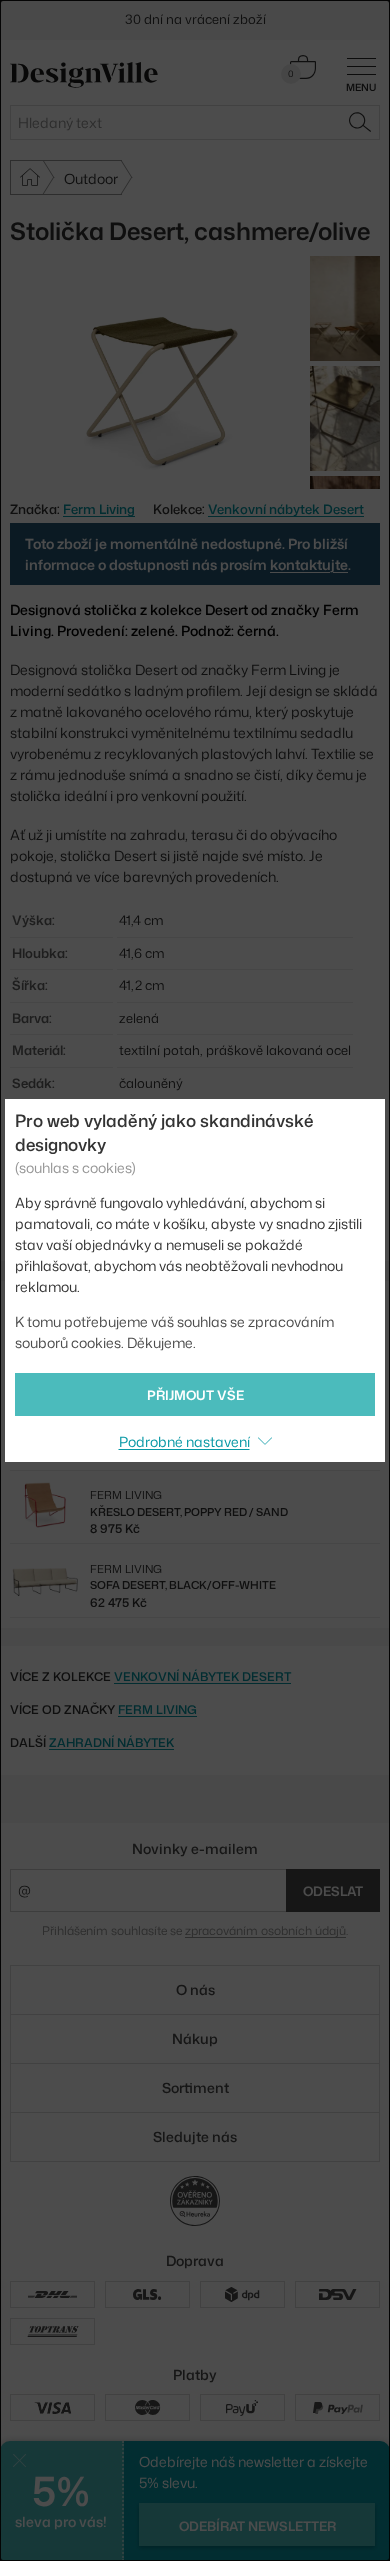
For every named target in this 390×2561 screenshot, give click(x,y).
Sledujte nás (195, 2136)
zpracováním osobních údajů (265, 1930)
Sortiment (195, 2087)
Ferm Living (157, 1709)
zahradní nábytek (111, 1742)
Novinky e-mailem (195, 1848)
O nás (195, 1989)
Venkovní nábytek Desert (286, 509)
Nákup (195, 2038)
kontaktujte (309, 564)
